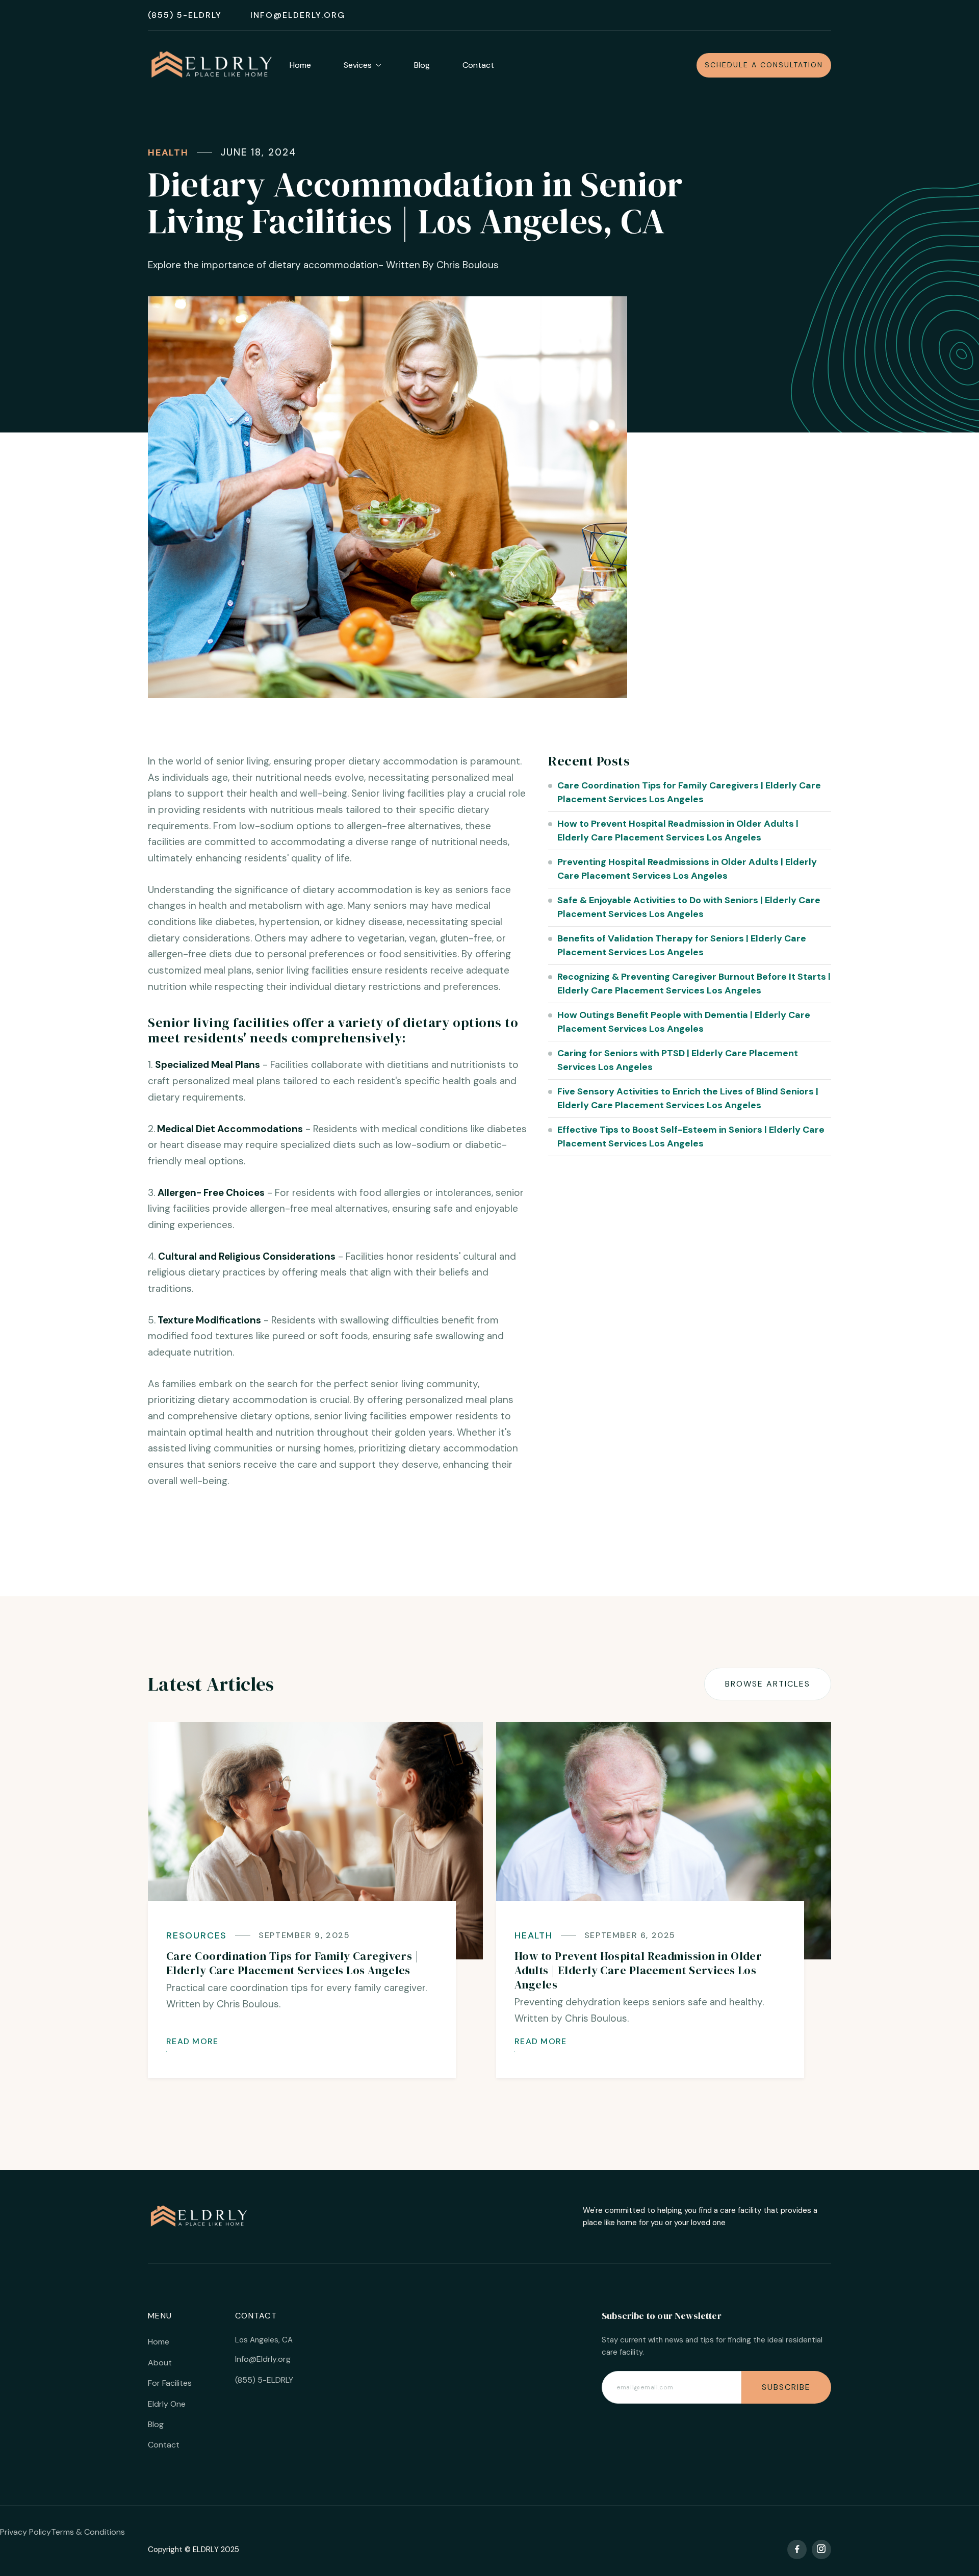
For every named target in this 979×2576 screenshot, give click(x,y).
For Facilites (170, 2383)
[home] (212, 65)
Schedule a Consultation (764, 65)
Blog (422, 65)
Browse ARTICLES (768, 1684)
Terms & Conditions (88, 2532)
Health (168, 152)
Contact (478, 65)
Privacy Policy (25, 2532)
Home (300, 65)
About (160, 2363)
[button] (371, 66)
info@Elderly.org (298, 15)
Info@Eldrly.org (263, 2359)
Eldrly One (167, 2404)
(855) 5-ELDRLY (185, 15)
